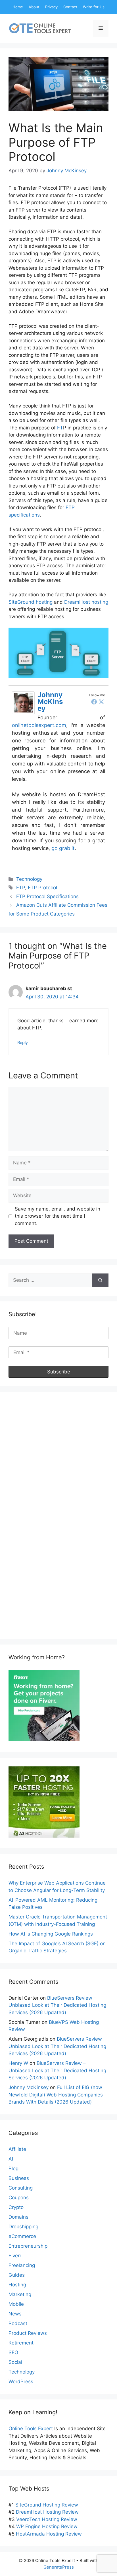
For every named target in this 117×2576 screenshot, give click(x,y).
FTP (21, 888)
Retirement (21, 2343)
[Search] (100, 1280)
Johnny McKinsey (50, 702)
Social (15, 2362)
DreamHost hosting (86, 602)
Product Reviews (28, 2333)
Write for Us (94, 7)
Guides (17, 2275)
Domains (18, 2217)
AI (11, 2159)
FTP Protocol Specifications (47, 896)
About (34, 7)
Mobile (16, 2304)
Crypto (16, 2207)
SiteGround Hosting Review (47, 2505)
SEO (13, 2352)
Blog (13, 2168)
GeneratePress (59, 2567)
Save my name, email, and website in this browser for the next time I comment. (58, 1216)
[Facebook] (94, 702)
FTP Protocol (42, 888)
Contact (70, 7)
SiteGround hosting (31, 602)
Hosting (17, 2285)
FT (60, 428)
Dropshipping (23, 2227)
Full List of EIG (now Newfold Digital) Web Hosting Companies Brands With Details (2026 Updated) (56, 2095)
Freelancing (22, 2265)
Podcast (18, 2323)
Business (19, 2178)
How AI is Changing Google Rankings (51, 1934)
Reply (23, 1042)
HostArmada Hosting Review (49, 2534)
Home (18, 7)
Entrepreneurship (28, 2246)
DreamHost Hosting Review (47, 2512)
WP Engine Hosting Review (47, 2526)
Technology (29, 879)
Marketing (20, 2294)
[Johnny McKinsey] (23, 712)
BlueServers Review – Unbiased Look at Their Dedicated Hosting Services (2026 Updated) (57, 2005)
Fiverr (15, 2256)
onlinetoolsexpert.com (39, 725)
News (15, 2314)
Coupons (19, 2198)
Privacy (51, 7)
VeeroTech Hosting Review (47, 2519)
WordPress (21, 2382)
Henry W (18, 2063)
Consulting (21, 2188)
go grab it (63, 848)
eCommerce (22, 2236)
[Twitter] (101, 702)
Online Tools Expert (31, 2428)
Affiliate (17, 2149)
